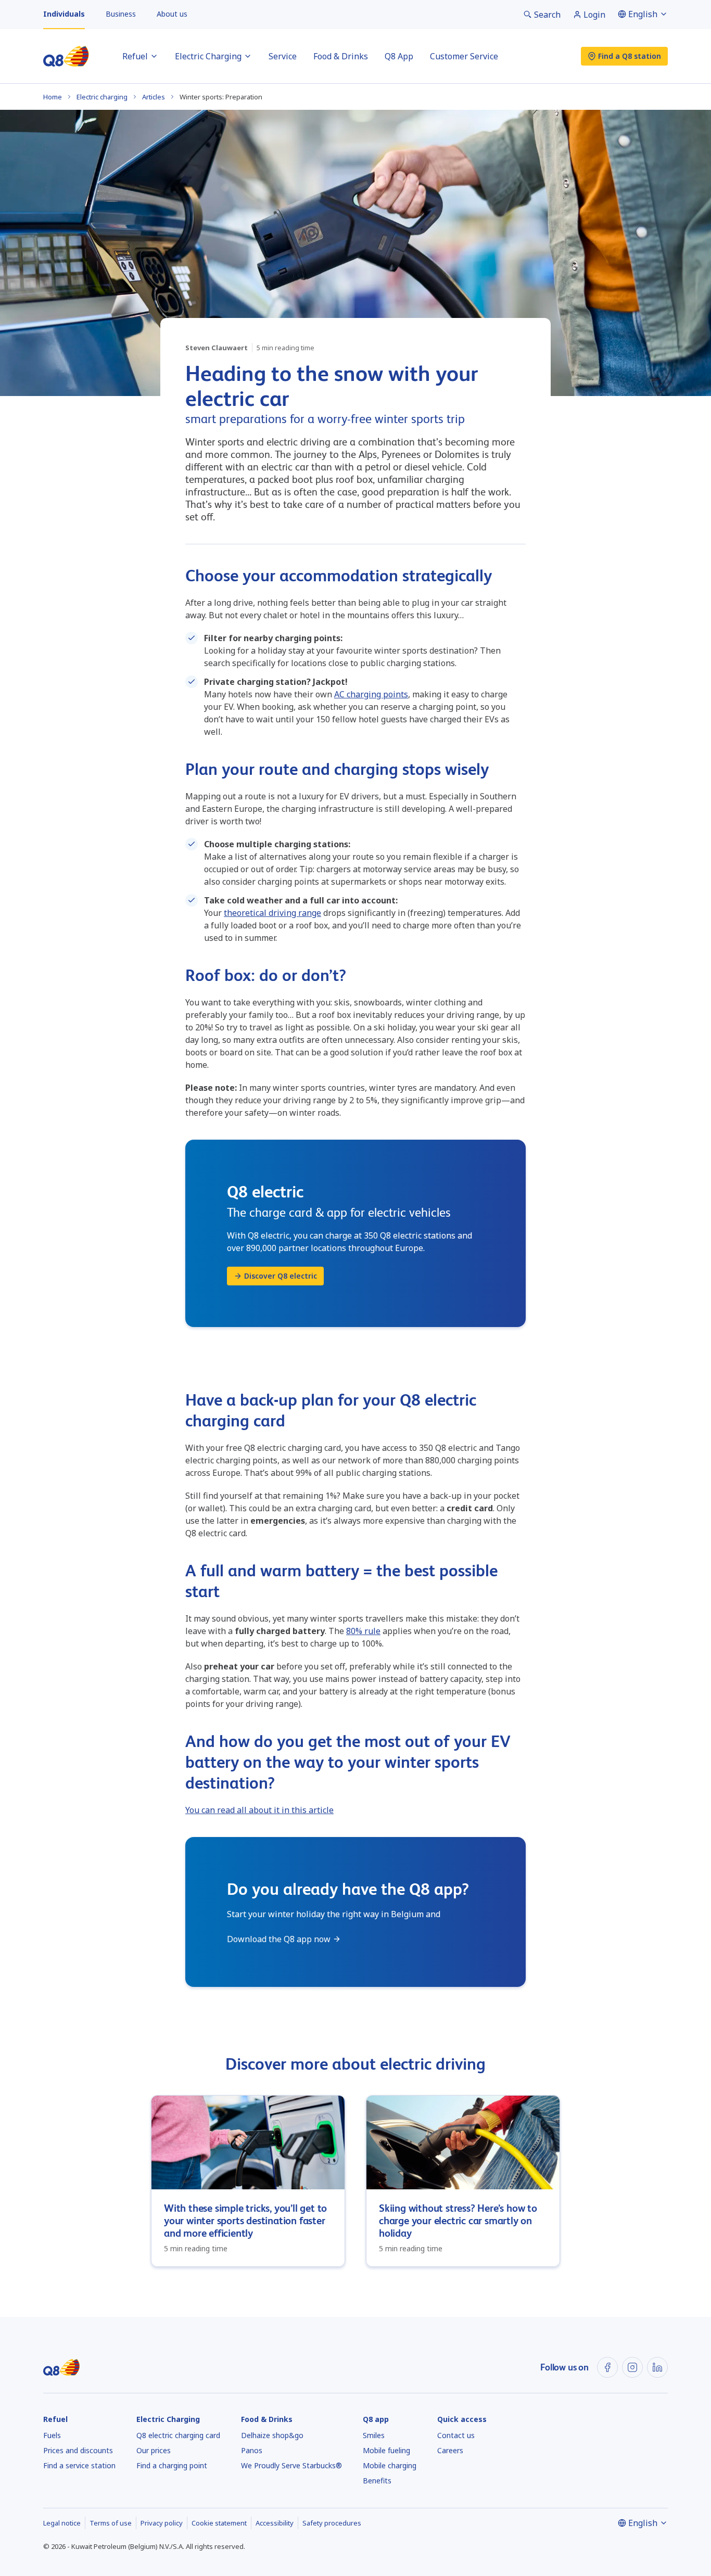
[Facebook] (607, 2367)
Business (121, 14)
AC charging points (371, 694)
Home (53, 97)
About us (172, 14)
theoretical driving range (272, 913)
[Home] (66, 56)
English (643, 14)
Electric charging (102, 97)
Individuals (64, 14)
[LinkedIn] (657, 2367)
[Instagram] (632, 2367)
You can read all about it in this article (259, 1810)
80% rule (363, 1631)
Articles (154, 97)
